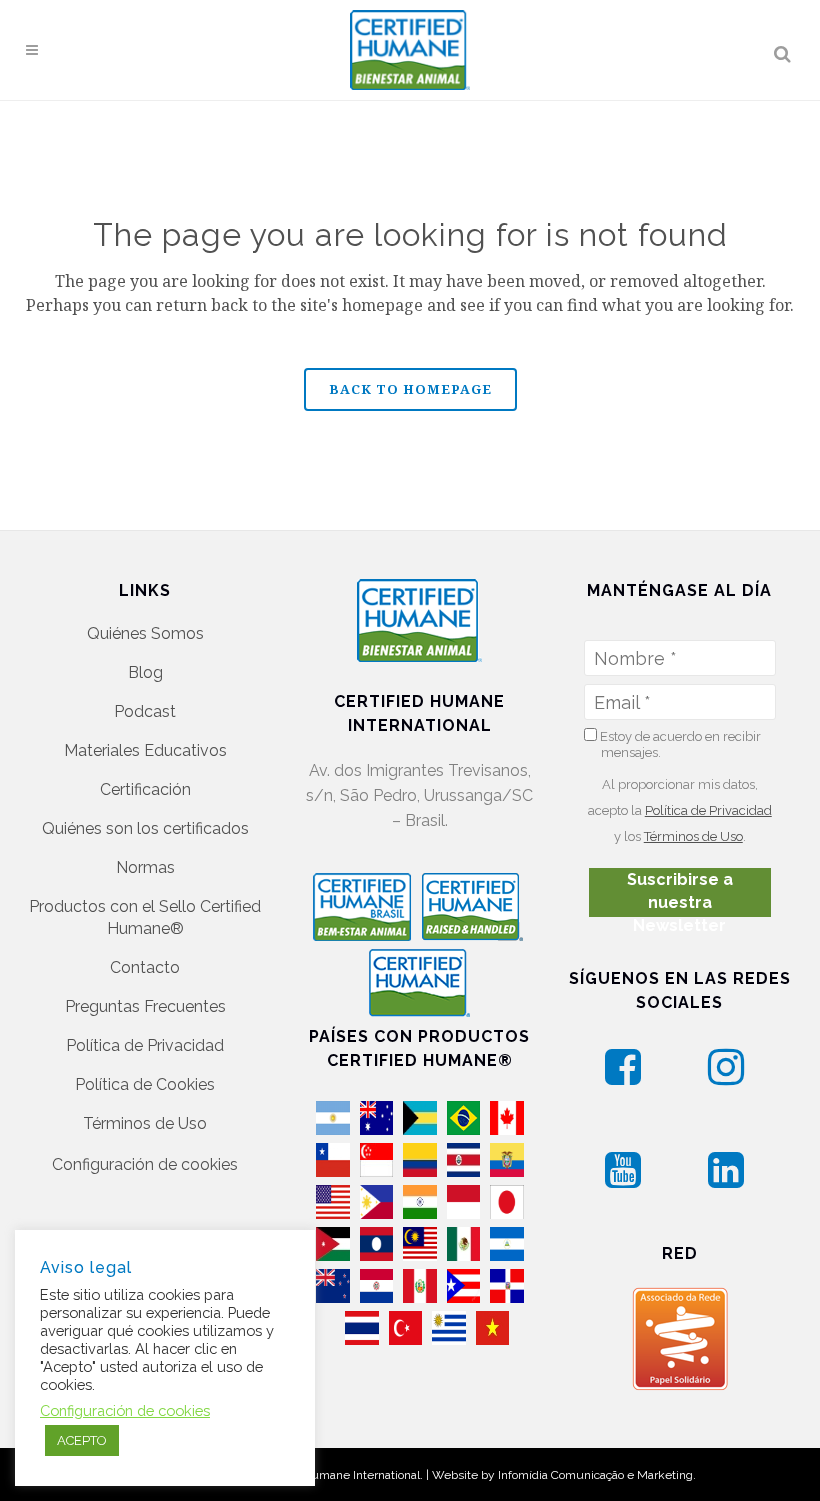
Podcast (145, 711)
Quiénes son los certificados (145, 828)
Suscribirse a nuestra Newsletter (680, 893)
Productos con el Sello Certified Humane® (145, 917)
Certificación (145, 789)
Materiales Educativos (145, 750)
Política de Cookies (145, 1084)
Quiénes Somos (145, 633)
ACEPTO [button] (82, 1440)
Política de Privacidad (145, 1045)
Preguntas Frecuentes (145, 1006)
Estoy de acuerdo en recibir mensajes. (679, 744)
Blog (145, 672)
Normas (145, 867)
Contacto (145, 967)
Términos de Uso (145, 1123)
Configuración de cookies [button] (145, 1164)
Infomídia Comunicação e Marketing (595, 1475)
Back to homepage (410, 389)
